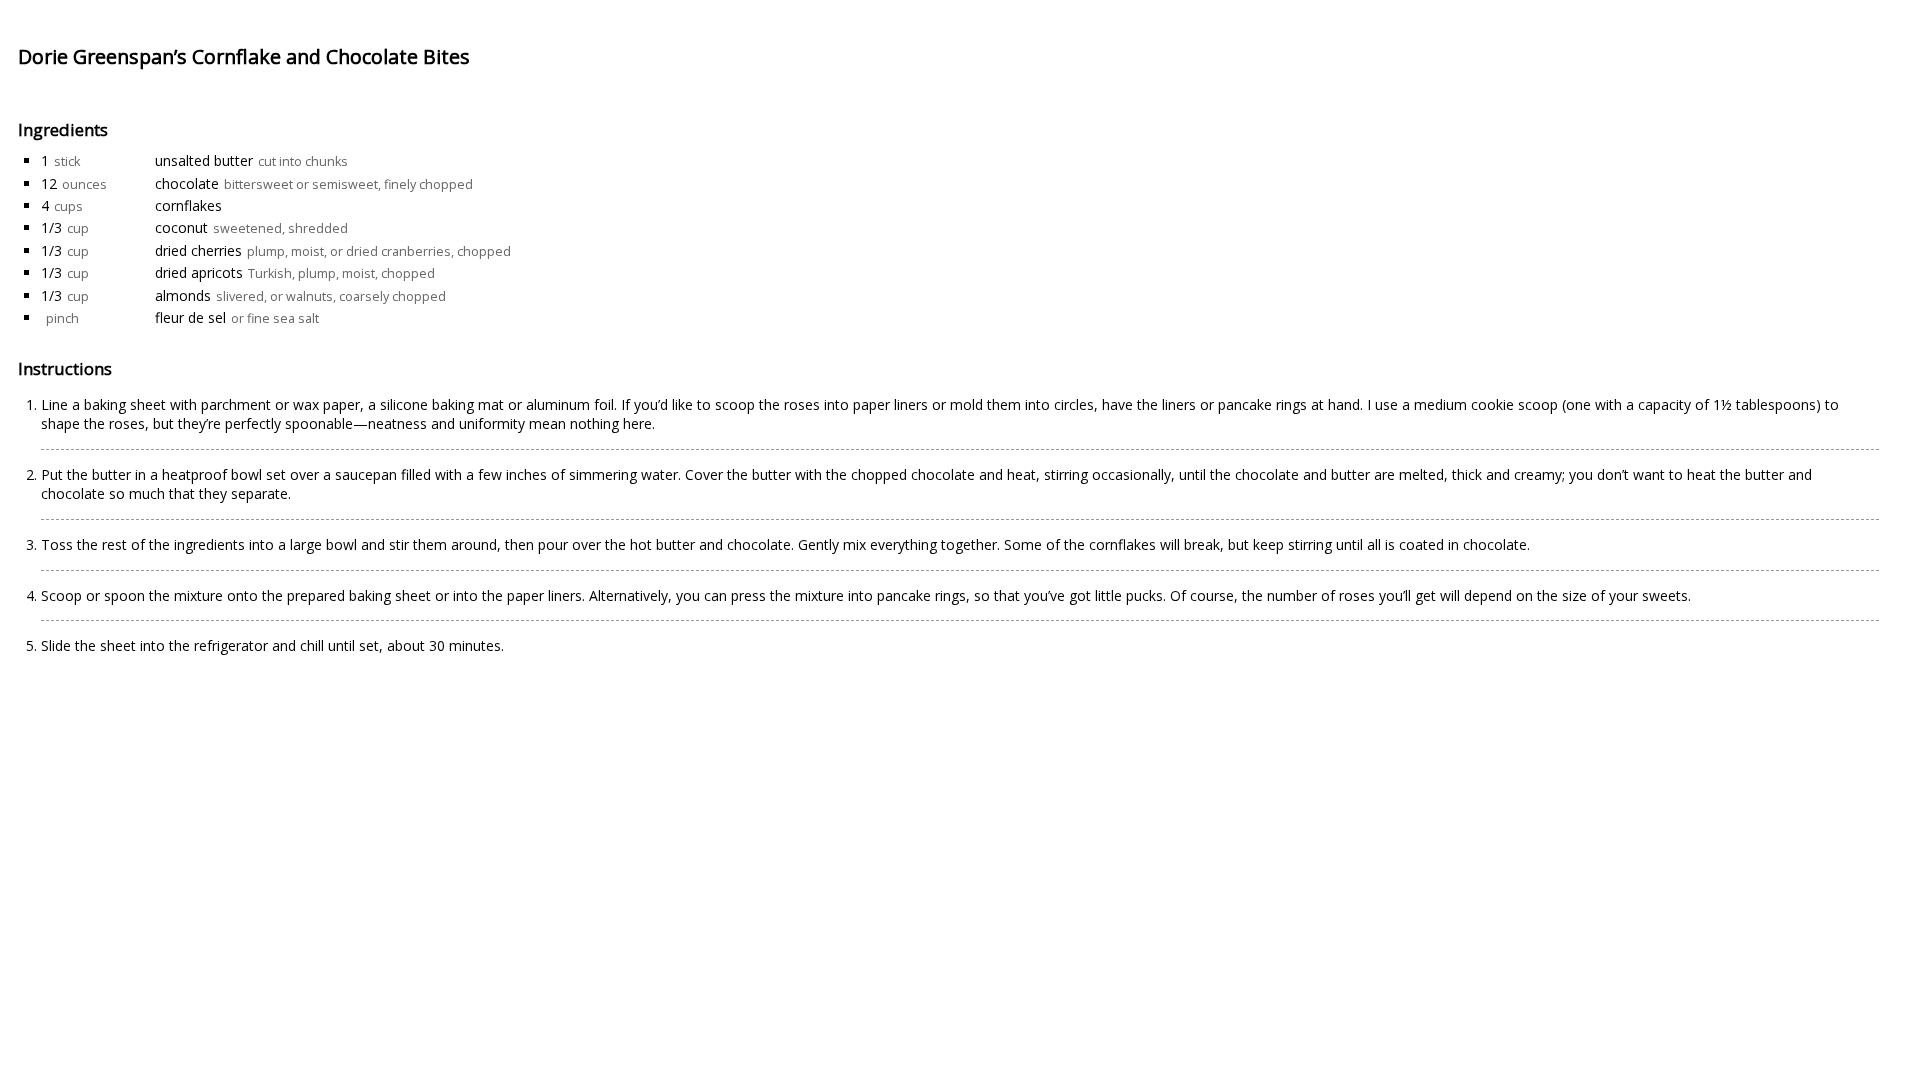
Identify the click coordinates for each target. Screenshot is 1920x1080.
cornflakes (188, 205)
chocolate (187, 183)
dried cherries (198, 250)
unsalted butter (204, 160)
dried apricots (199, 272)
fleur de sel (190, 317)
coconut (181, 227)
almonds (183, 295)
